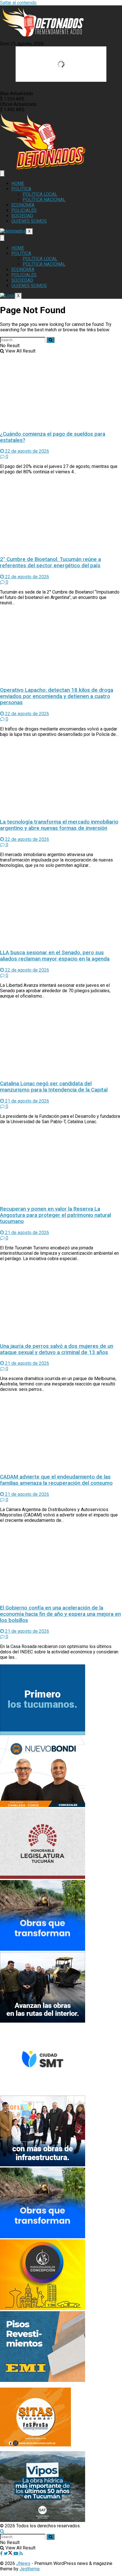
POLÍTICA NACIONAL (44, 200)
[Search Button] (51, 340)
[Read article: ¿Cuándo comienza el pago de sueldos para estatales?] (61, 390)
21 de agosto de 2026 (27, 1101)
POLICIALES (24, 210)
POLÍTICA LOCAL (40, 194)
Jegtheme (30, 2569)
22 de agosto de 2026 (27, 451)
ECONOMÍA (23, 205)
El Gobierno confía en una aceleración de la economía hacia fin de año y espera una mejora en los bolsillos (60, 1614)
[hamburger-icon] (2, 173)
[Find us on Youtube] (16, 2554)
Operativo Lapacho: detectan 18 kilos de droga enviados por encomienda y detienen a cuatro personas (57, 696)
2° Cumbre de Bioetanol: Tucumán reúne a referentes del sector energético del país (51, 562)
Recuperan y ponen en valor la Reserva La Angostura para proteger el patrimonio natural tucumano (55, 1215)
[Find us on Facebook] (2, 2554)
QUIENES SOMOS (29, 221)
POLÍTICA (21, 189)
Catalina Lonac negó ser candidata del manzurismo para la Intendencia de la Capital (54, 1087)
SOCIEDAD (22, 216)
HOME (18, 183)
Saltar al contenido (18, 3)
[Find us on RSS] (21, 2554)
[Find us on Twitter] (9, 2554)
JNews (23, 2563)
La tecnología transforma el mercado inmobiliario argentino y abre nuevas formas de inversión (59, 825)
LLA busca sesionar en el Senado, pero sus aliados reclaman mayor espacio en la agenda (55, 956)
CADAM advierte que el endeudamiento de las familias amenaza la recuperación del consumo (56, 1480)
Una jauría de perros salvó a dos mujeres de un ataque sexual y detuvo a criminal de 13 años (57, 1349)
